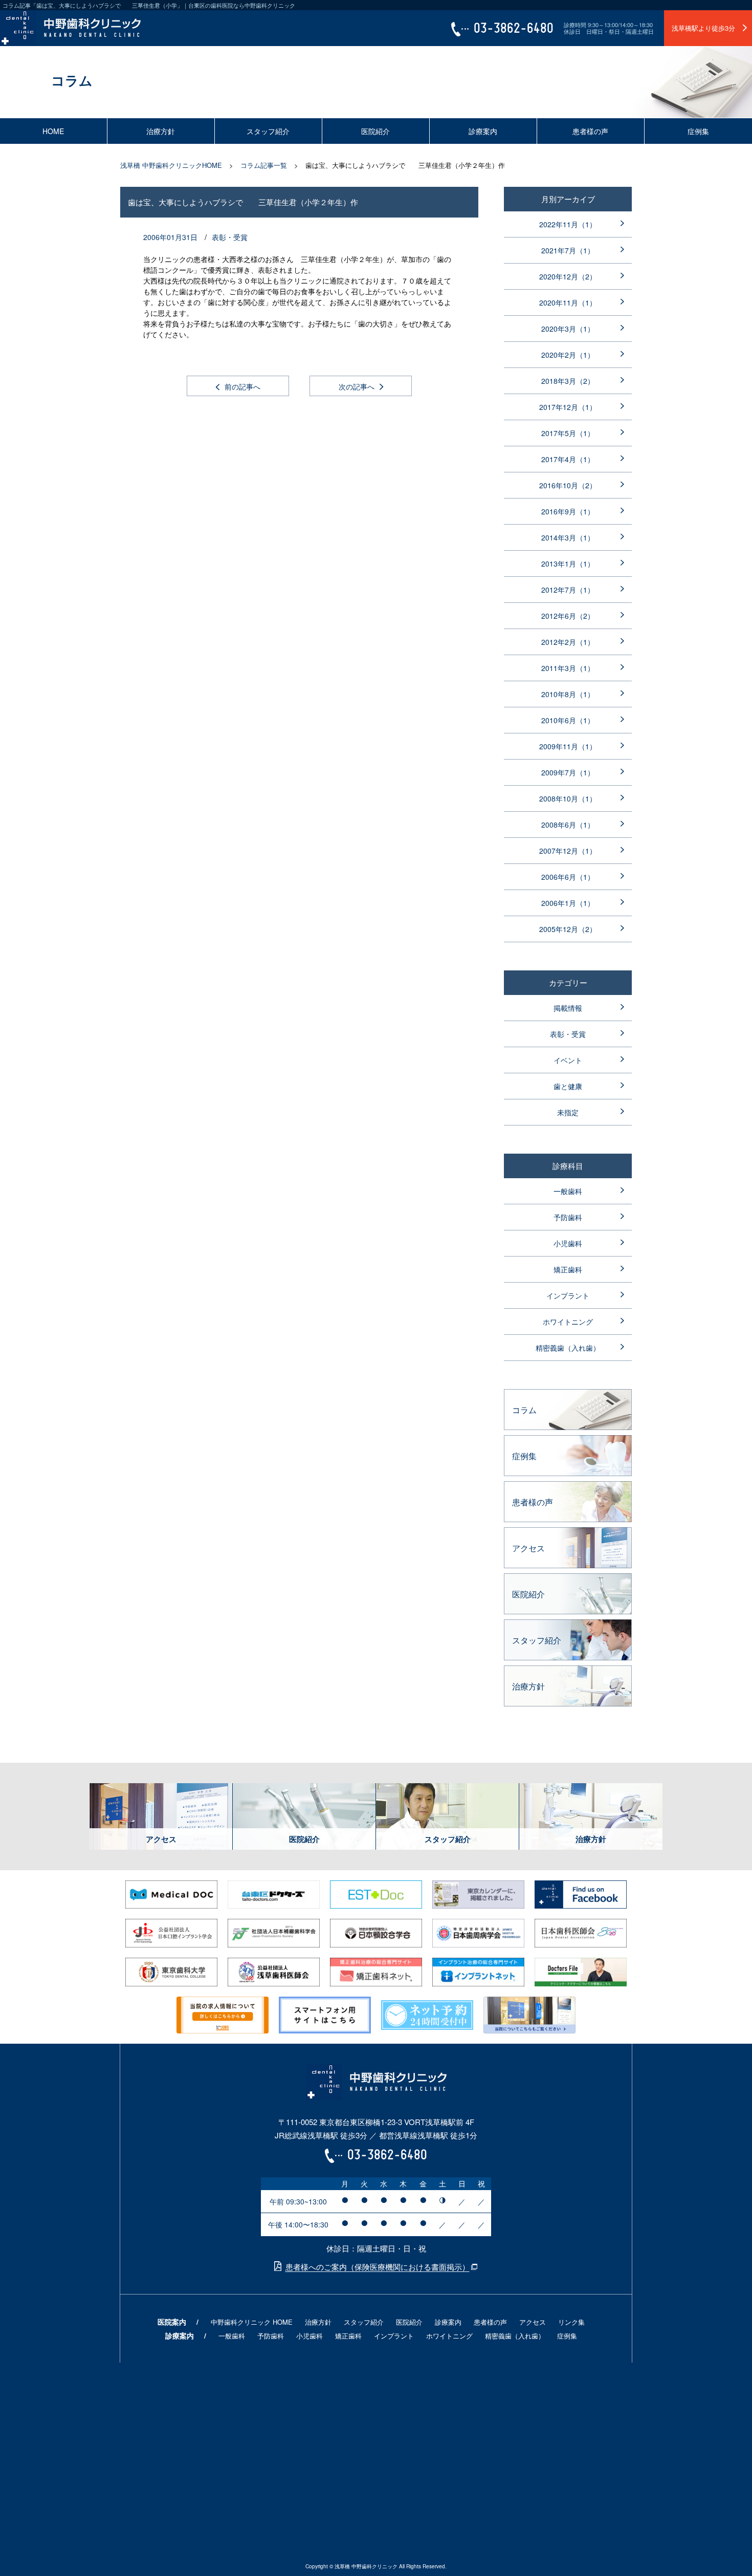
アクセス (533, 2322)
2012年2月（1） (568, 642)
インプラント (568, 1295)
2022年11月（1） (568, 224)
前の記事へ (242, 386)
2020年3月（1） (568, 329)
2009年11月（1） (568, 746)
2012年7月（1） (568, 590)
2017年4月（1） (568, 459)
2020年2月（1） (568, 355)
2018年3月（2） (568, 381)
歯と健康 (568, 1086)
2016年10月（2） (568, 485)
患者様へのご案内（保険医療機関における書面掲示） (378, 2267)
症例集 (698, 131)
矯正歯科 (568, 1269)
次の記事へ (357, 386)
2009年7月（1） (568, 772)
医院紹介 (375, 131)
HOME (53, 131)
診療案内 (483, 131)
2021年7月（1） (568, 250)
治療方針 (161, 131)
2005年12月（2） (568, 929)
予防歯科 (568, 1217)
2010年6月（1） (568, 720)
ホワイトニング (568, 1322)
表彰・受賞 (230, 237)
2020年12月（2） (568, 276)
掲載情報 (568, 1008)
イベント (568, 1060)
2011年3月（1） (568, 668)
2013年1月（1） (568, 564)
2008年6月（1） (568, 825)
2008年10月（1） (568, 798)
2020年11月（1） (568, 302)
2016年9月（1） (568, 511)
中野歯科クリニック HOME (252, 2322)
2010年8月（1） (568, 694)
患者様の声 (590, 131)
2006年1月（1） (568, 903)
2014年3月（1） (568, 537)
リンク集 (571, 2322)
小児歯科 (568, 1243)
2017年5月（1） (568, 433)
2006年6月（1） (568, 877)
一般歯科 (568, 1191)
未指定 (568, 1112)
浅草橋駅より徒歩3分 (703, 28)
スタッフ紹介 (268, 131)
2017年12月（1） (568, 407)
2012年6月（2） (568, 616)
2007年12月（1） (568, 851)
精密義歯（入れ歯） (568, 1348)
